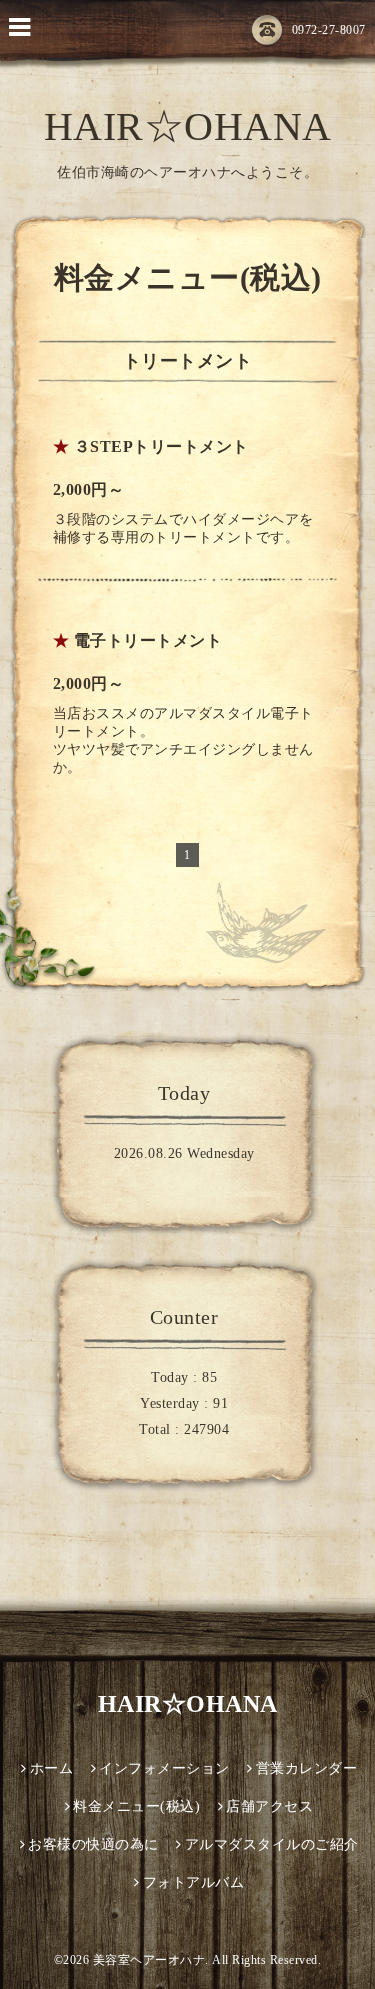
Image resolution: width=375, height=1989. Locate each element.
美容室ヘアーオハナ (149, 1960)
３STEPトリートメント (161, 446)
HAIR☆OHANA (188, 126)
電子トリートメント (148, 640)
